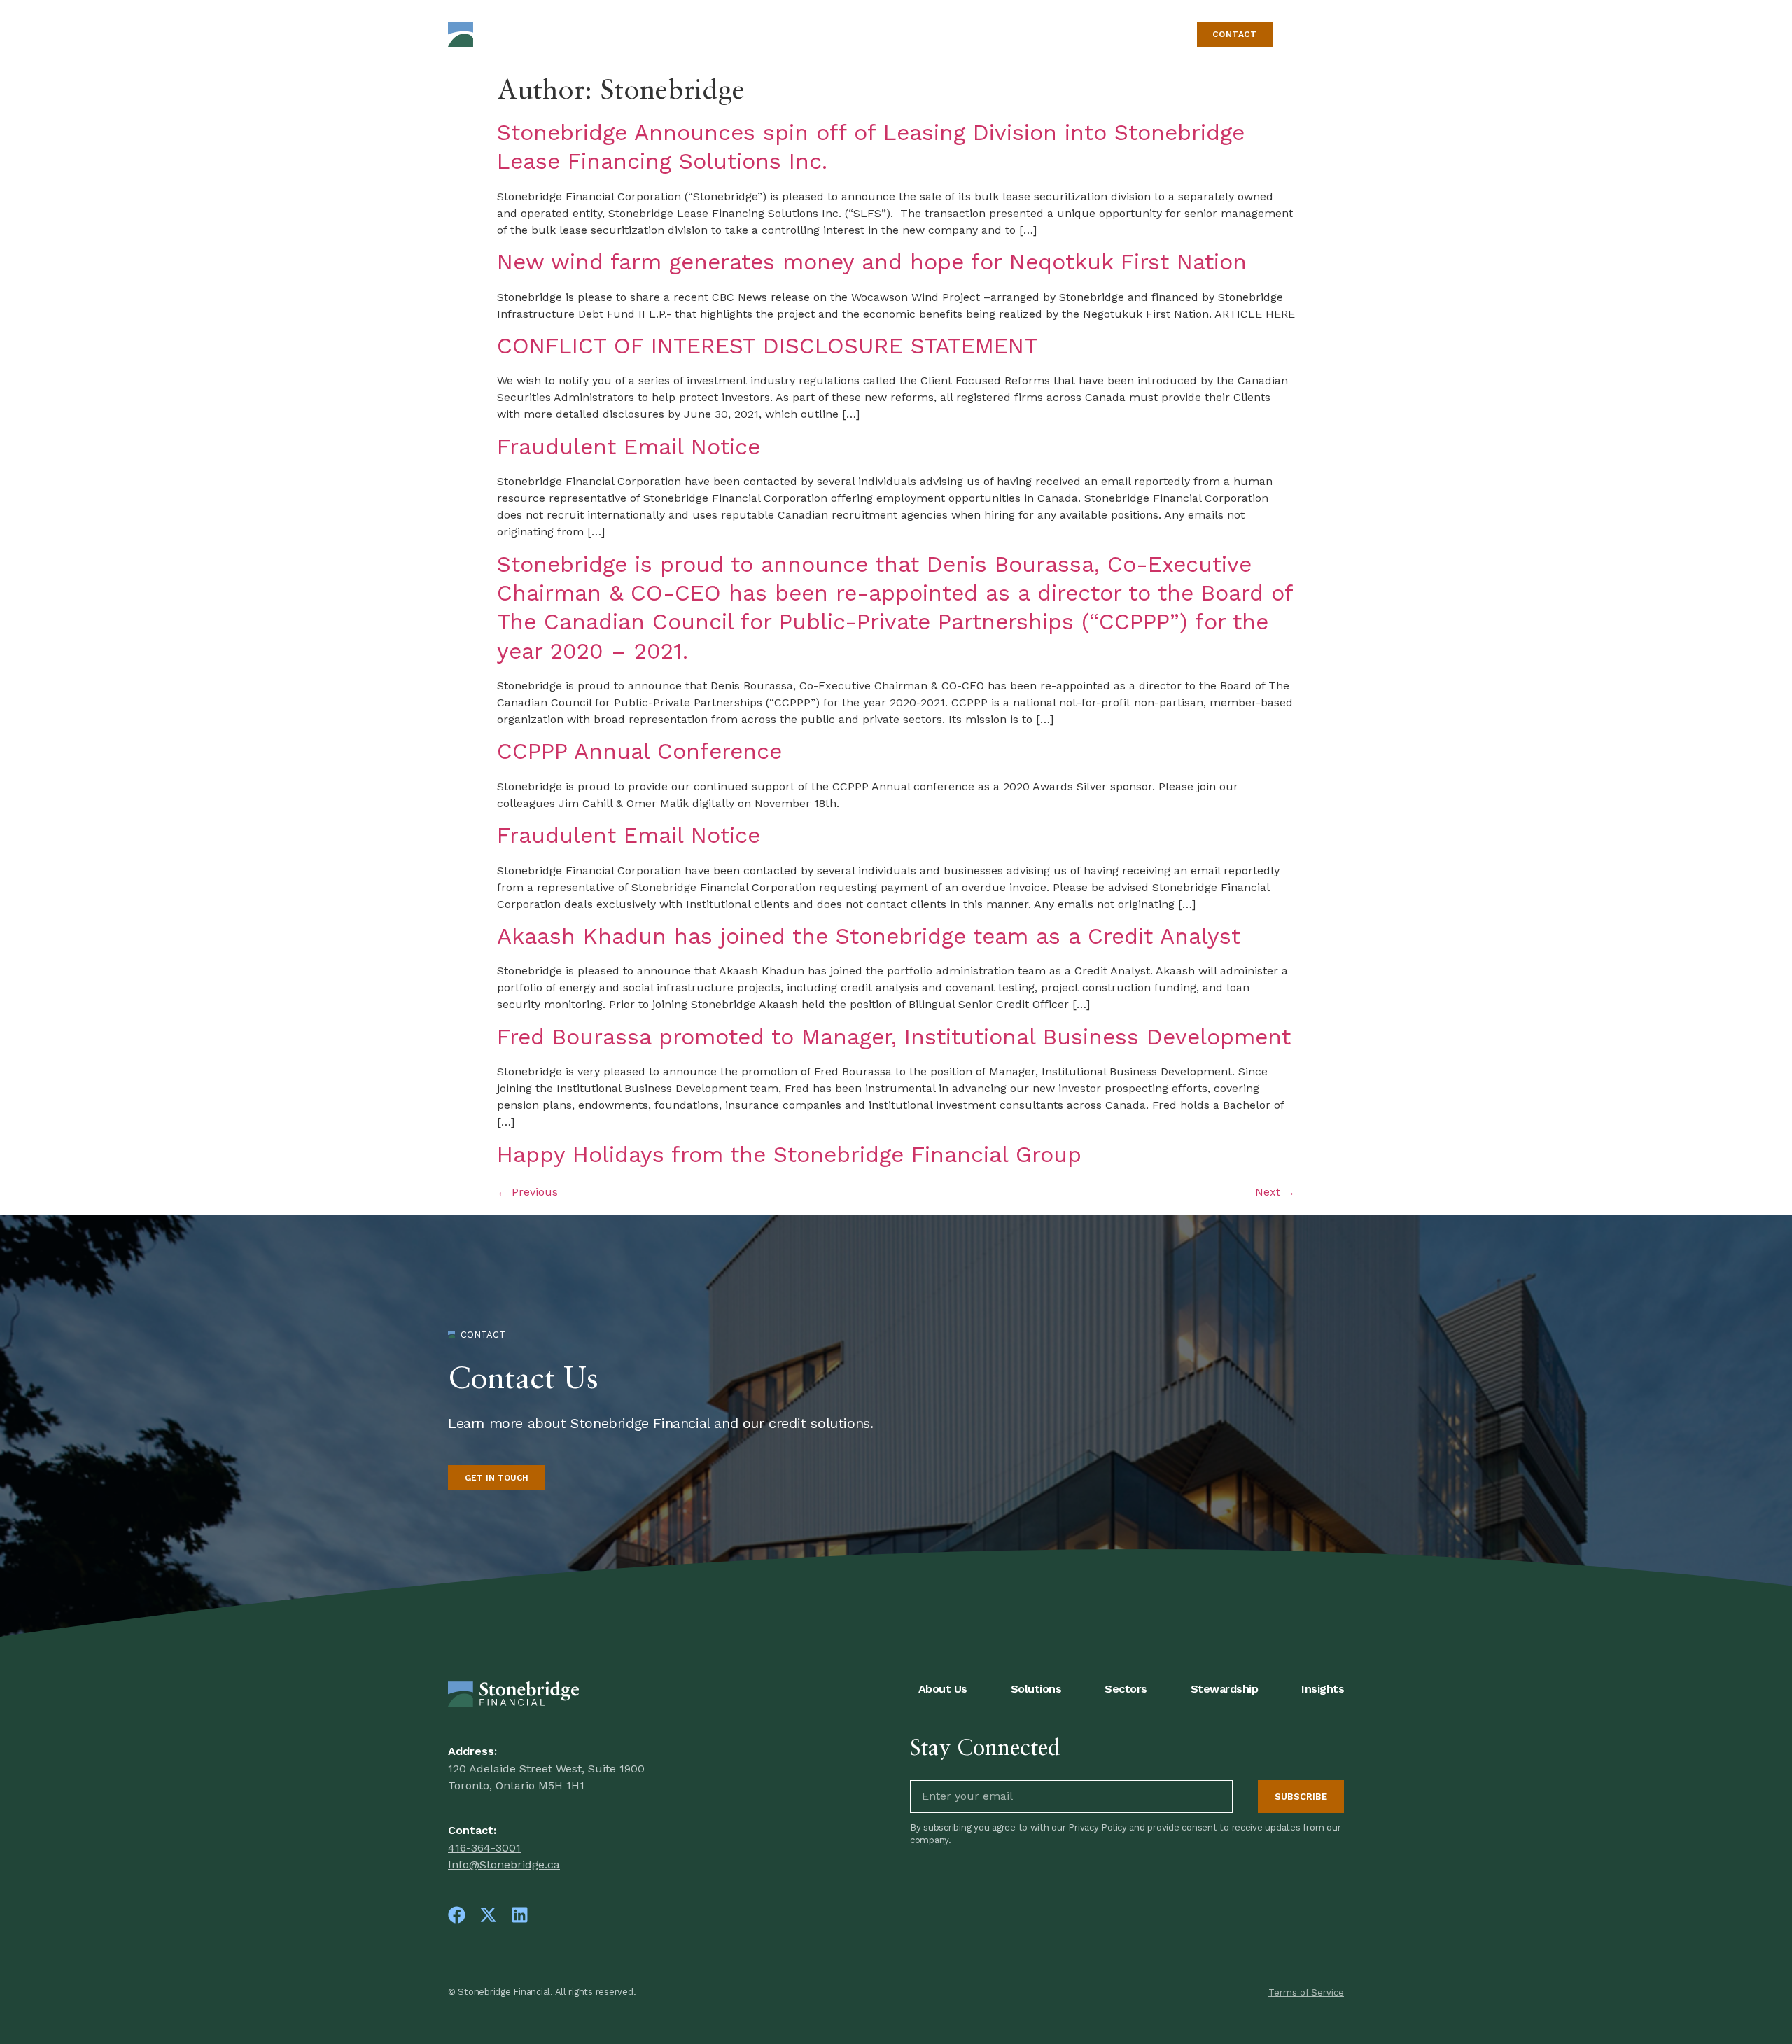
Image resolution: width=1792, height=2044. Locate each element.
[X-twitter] (488, 1915)
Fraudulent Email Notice (629, 447)
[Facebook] (457, 1915)
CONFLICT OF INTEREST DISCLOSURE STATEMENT (767, 346)
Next (1275, 1192)
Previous (527, 1192)
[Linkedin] (520, 1915)
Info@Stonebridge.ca (504, 1864)
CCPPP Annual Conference (639, 751)
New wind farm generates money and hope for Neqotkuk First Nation (872, 262)
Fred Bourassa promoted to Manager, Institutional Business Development (894, 1037)
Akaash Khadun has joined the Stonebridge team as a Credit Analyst (869, 936)
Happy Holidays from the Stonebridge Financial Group (789, 1154)
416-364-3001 (484, 1848)
